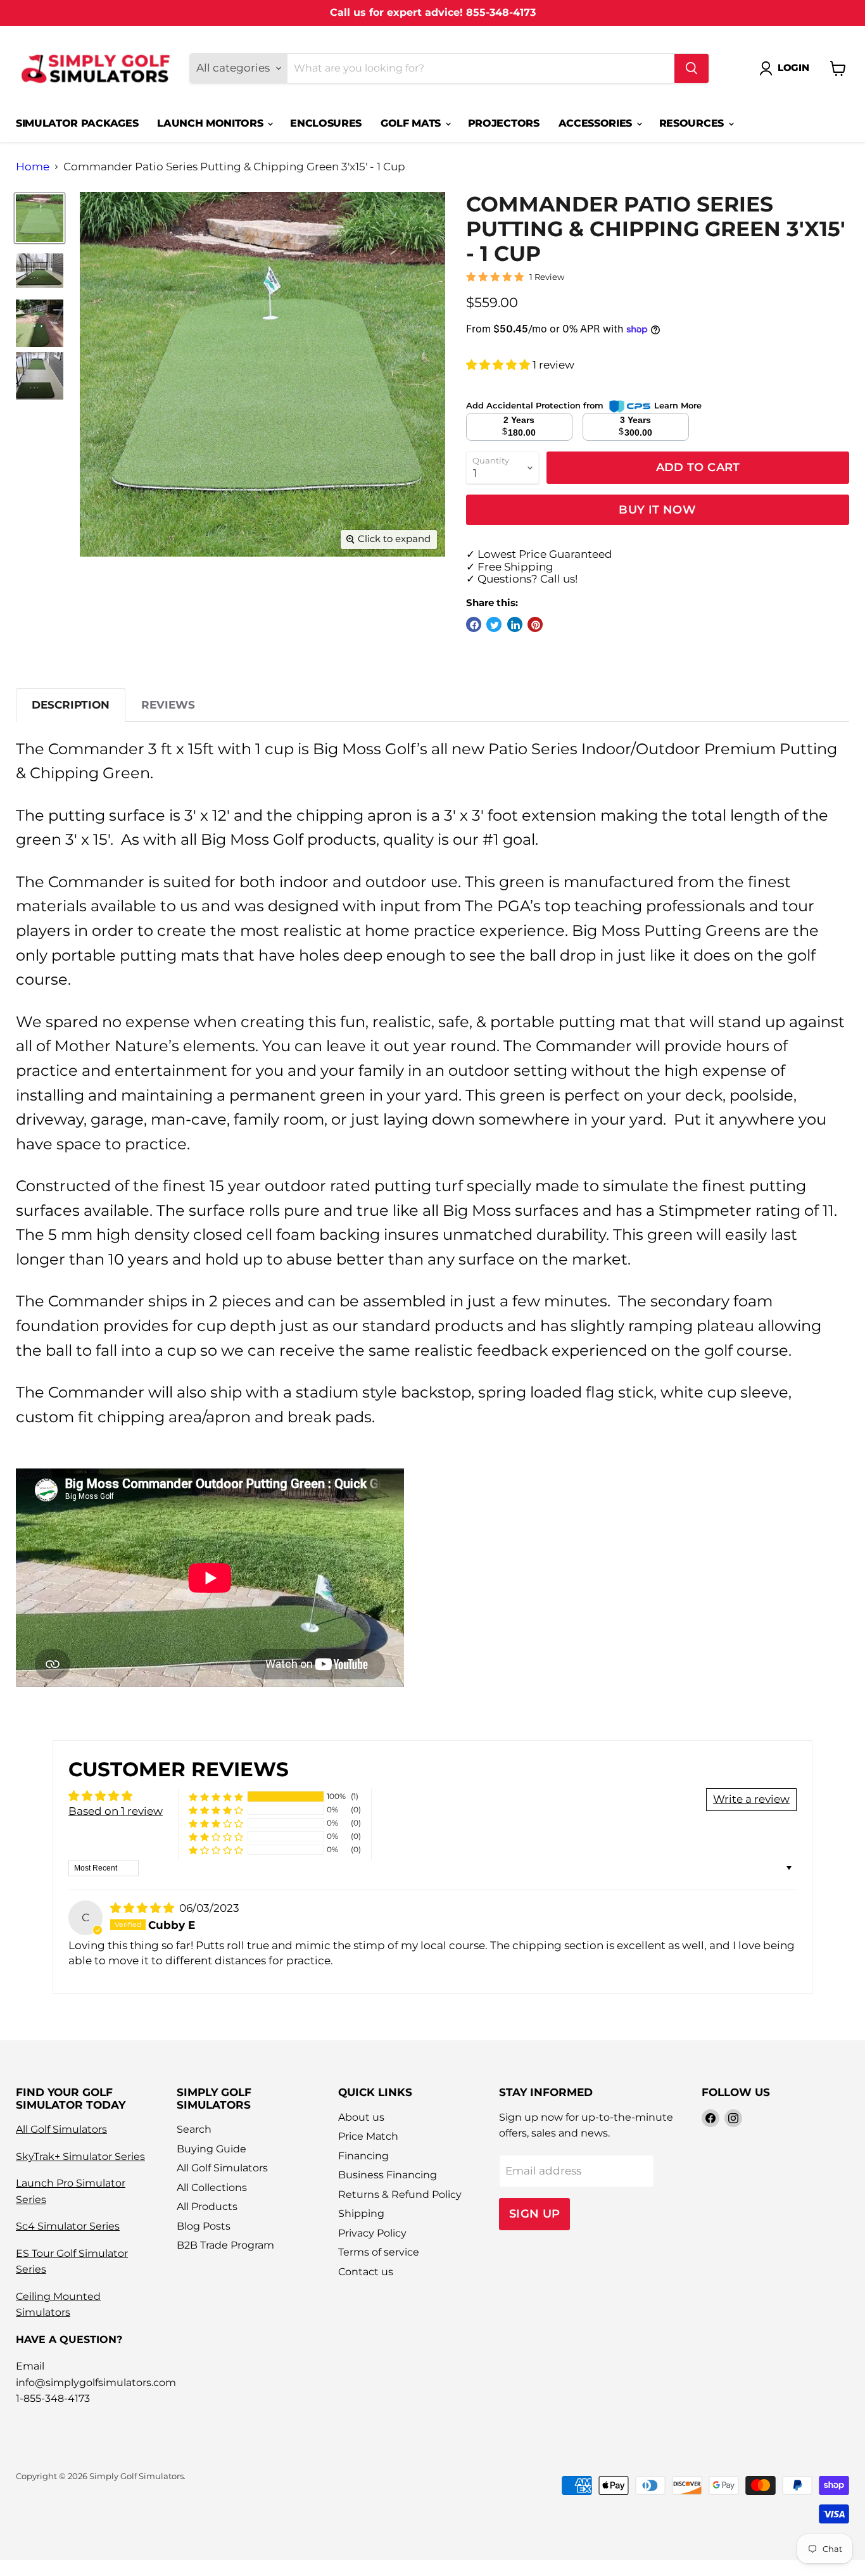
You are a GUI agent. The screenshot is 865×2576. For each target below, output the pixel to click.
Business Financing (388, 2175)
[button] (499, 365)
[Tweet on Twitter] (494, 624)
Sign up (535, 2213)
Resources (693, 123)
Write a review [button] (751, 1799)
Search (194, 2129)
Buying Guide (212, 2149)
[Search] (691, 68)
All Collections (212, 2188)
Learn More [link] (678, 405)
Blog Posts (204, 2226)
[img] (143, 1908)
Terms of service (379, 2252)
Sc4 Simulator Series (68, 2226)
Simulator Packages (77, 123)
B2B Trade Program (225, 2245)
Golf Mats (412, 123)
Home (33, 167)
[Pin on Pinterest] (535, 624)
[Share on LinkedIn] (515, 624)
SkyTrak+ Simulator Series (80, 2156)
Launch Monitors (212, 123)
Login (793, 68)
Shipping (361, 2213)
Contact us (366, 2272)
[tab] (71, 705)
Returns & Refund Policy (400, 2194)
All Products (207, 2207)
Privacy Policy (372, 2233)
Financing (363, 2156)
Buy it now (657, 509)
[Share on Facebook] (474, 624)
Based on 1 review (116, 1811)
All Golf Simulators (61, 2129)
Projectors (504, 123)
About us (361, 2117)
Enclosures (326, 123)
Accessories (597, 123)
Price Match (368, 2136)
